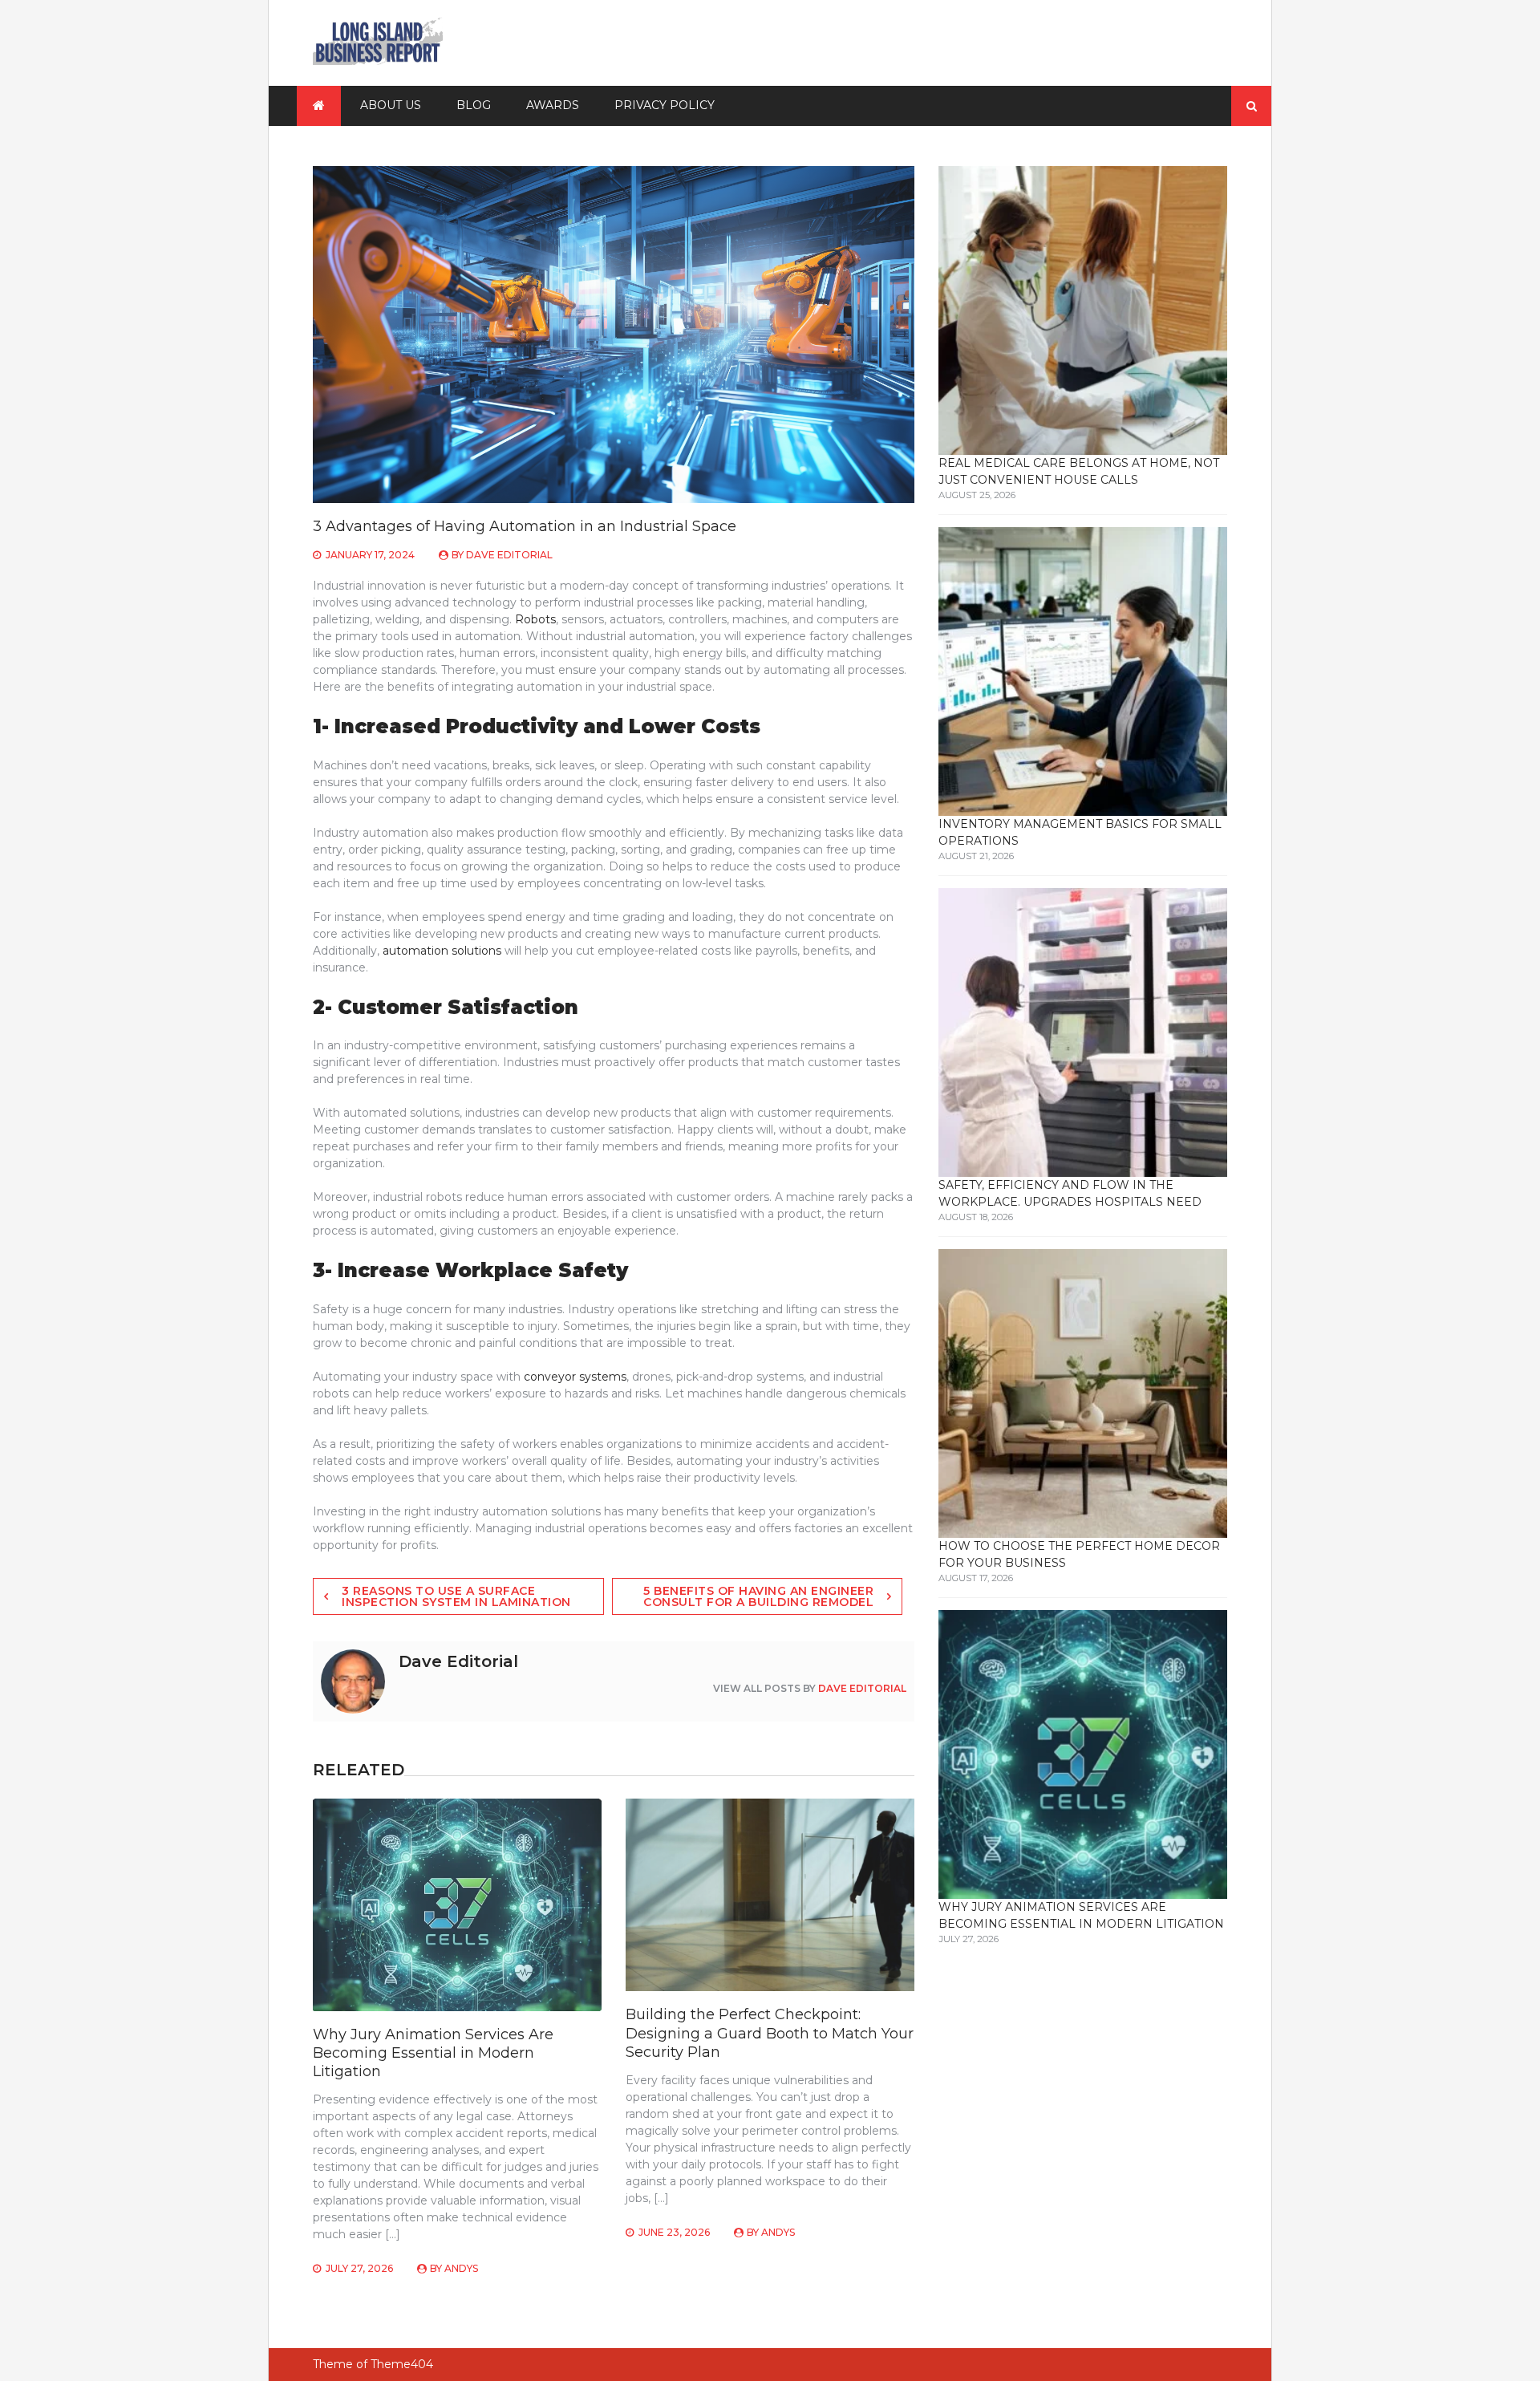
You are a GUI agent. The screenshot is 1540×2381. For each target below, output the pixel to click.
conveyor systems (575, 1377)
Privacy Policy (665, 105)
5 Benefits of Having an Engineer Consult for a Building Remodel (758, 1596)
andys (461, 2268)
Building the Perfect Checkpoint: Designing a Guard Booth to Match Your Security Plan (770, 2033)
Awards (553, 105)
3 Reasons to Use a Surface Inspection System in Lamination (456, 1596)
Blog (474, 105)
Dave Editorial (509, 555)
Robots (535, 619)
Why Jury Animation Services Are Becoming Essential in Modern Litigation (433, 2053)
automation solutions (442, 951)
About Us (391, 105)
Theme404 (402, 2364)
